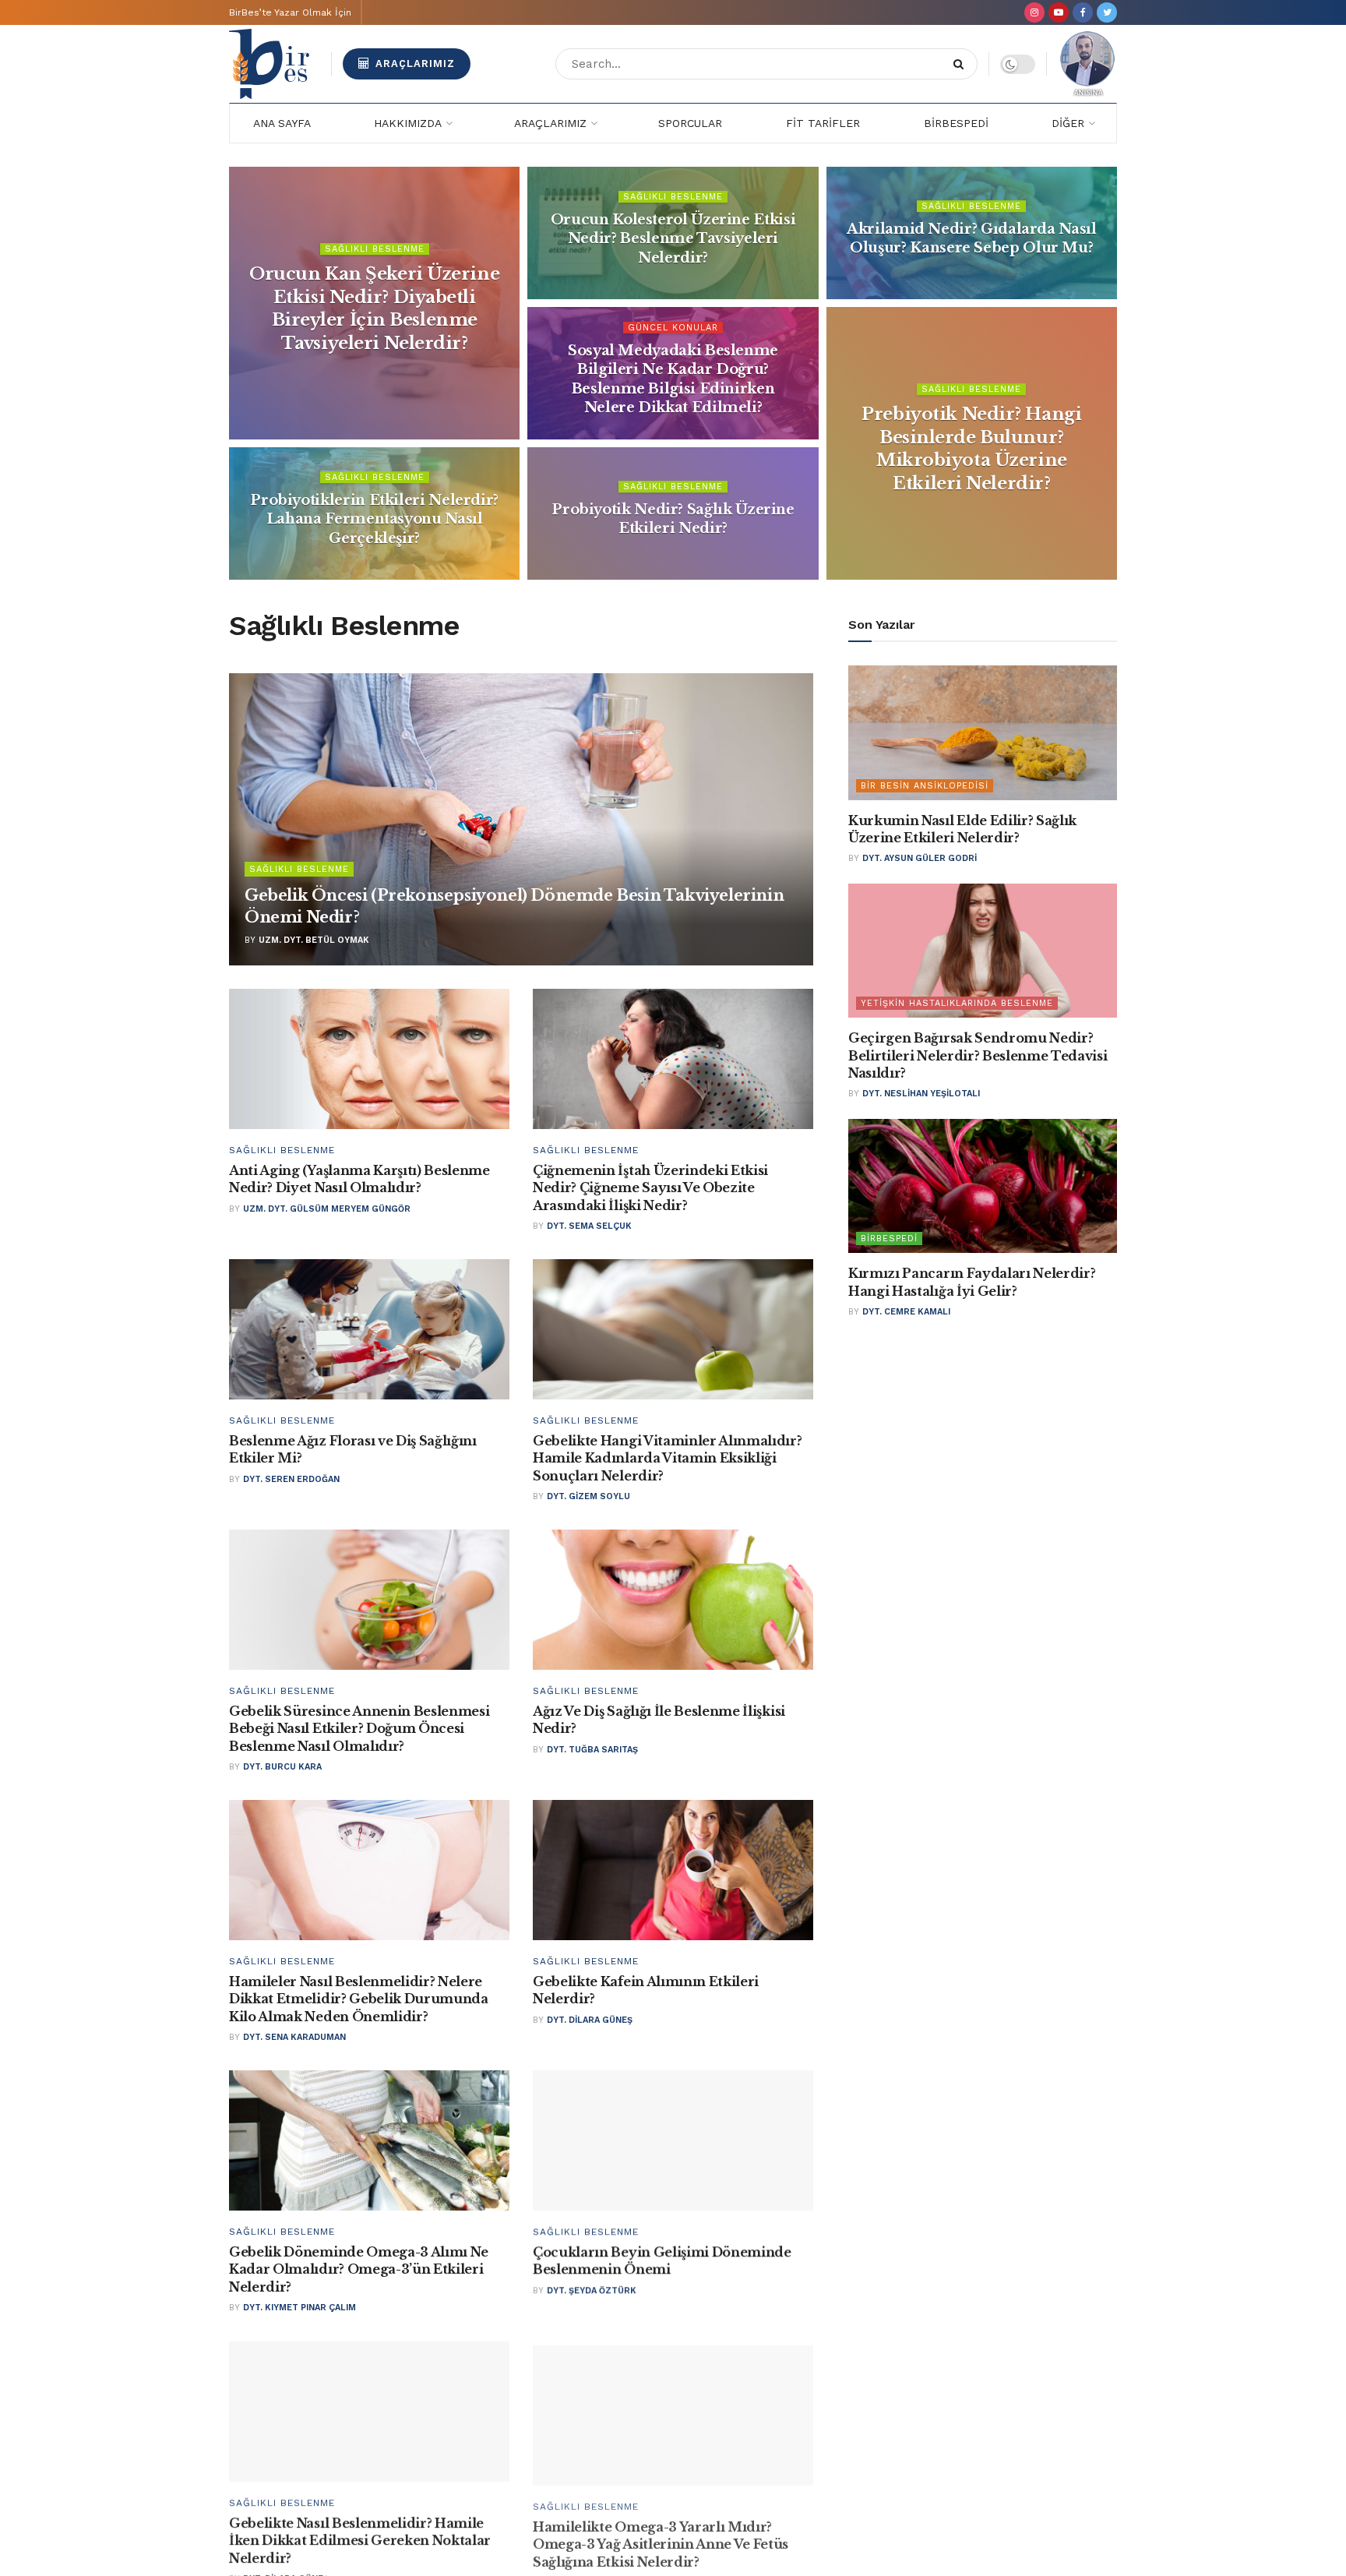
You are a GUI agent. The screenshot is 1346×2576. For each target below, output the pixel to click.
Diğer (1068, 123)
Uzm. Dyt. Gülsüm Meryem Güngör (327, 1209)
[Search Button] (962, 64)
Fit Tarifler (823, 123)
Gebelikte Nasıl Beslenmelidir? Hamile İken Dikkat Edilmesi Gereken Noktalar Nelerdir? (360, 2540)
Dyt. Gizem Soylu (588, 1496)
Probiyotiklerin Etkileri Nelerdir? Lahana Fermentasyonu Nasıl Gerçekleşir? (374, 519)
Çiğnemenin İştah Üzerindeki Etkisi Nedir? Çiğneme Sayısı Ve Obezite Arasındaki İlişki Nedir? (650, 1188)
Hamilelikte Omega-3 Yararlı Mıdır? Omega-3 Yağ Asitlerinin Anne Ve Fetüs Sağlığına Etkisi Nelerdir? (661, 2540)
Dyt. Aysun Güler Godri (920, 858)
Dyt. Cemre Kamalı (906, 1312)
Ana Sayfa (282, 123)
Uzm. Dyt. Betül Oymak (314, 940)
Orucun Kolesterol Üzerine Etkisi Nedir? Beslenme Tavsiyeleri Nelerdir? (673, 239)
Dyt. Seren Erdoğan (291, 1479)
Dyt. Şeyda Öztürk (592, 2290)
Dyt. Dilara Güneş (590, 2020)
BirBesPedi (956, 123)
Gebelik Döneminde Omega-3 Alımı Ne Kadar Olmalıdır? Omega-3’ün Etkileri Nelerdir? (359, 2269)
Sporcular (690, 123)
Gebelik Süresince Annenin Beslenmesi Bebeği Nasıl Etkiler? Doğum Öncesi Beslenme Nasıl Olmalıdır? (359, 1729)
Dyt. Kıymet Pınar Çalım (300, 2308)
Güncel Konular (673, 328)
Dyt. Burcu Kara (282, 1767)
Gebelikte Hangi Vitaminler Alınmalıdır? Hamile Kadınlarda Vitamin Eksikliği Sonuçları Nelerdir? (668, 1458)
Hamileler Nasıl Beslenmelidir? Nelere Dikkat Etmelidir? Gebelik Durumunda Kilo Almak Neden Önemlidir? (359, 1999)
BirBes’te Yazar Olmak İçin (290, 12)
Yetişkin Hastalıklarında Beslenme (957, 1003)
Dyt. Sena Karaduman (294, 2037)
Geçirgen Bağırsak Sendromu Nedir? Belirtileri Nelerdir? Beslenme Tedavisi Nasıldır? (978, 1055)
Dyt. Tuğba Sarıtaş (592, 1750)
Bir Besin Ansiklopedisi (925, 786)
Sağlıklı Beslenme (375, 249)
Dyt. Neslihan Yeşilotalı (921, 1094)
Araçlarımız (413, 64)
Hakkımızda (408, 123)
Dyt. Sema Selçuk (589, 1226)
